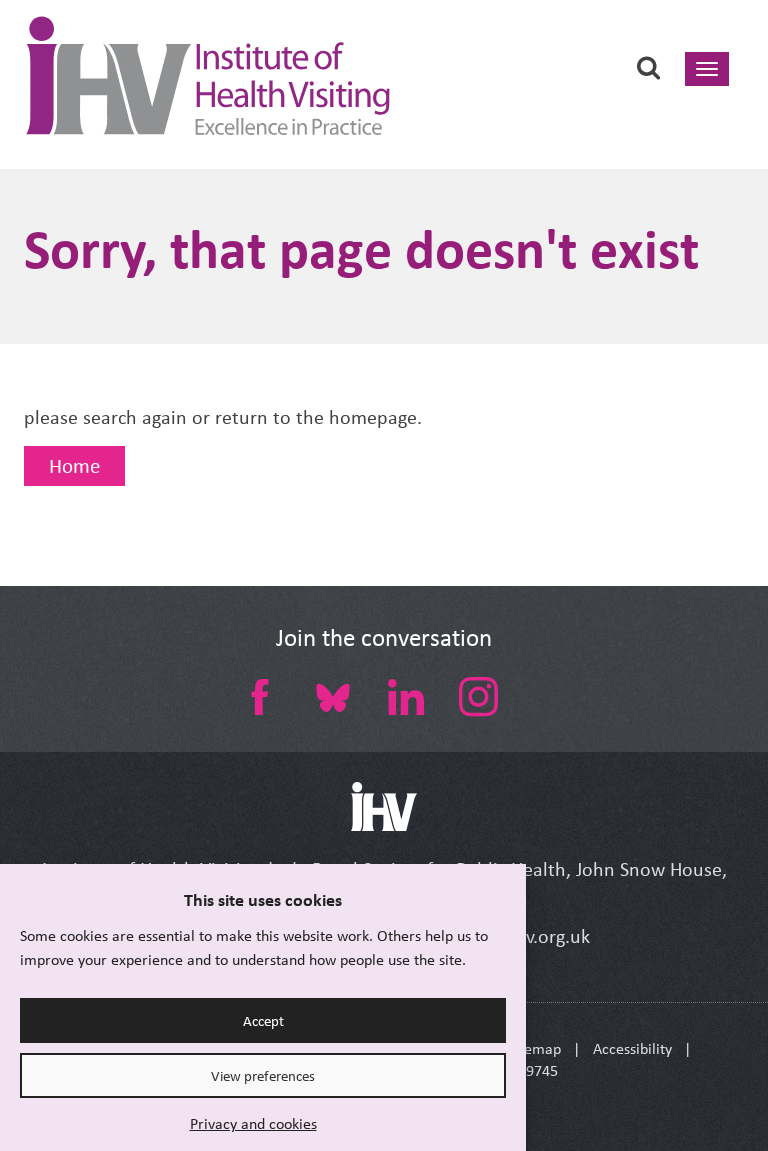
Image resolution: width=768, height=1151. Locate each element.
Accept (263, 1021)
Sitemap (534, 1048)
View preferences (263, 1076)
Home (74, 466)
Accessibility (632, 1048)
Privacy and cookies (253, 1123)
